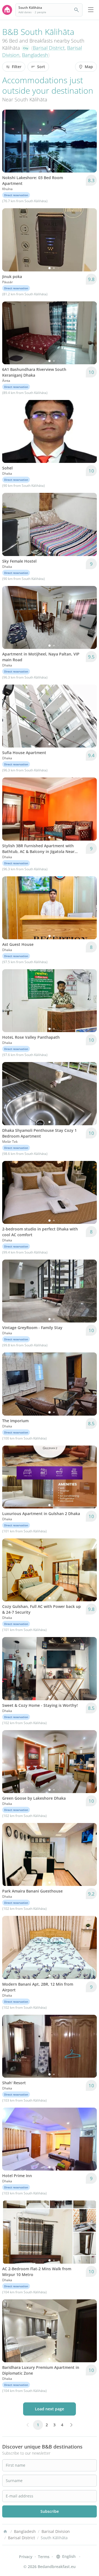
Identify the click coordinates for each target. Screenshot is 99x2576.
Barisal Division (56, 2531)
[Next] (89, 141)
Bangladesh (35, 55)
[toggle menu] (91, 10)
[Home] (5, 2531)
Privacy (26, 2557)
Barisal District (49, 48)
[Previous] (10, 141)
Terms (44, 2557)
